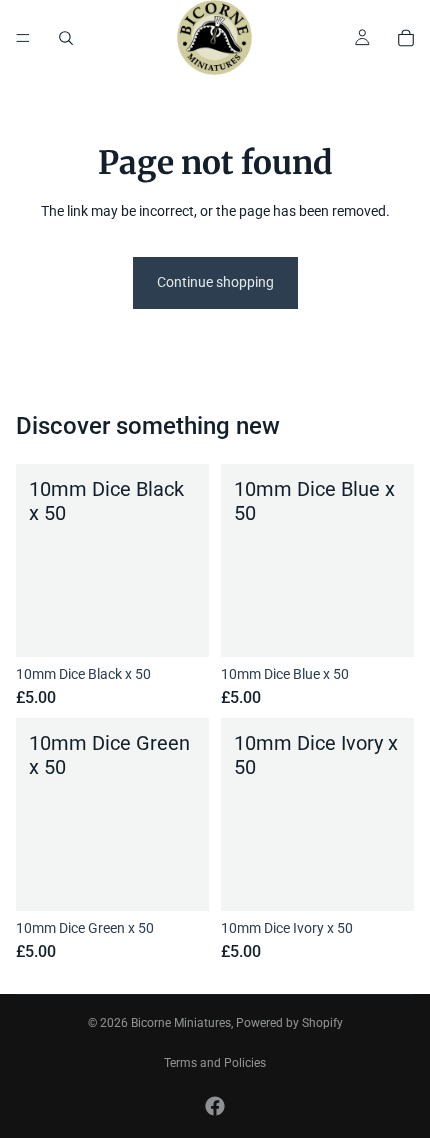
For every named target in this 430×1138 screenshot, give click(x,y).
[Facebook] (215, 1106)
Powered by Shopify (289, 1023)
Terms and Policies (215, 1063)
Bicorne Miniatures (181, 1023)
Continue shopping (215, 282)
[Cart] (406, 38)
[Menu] (23, 38)
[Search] (66, 38)
